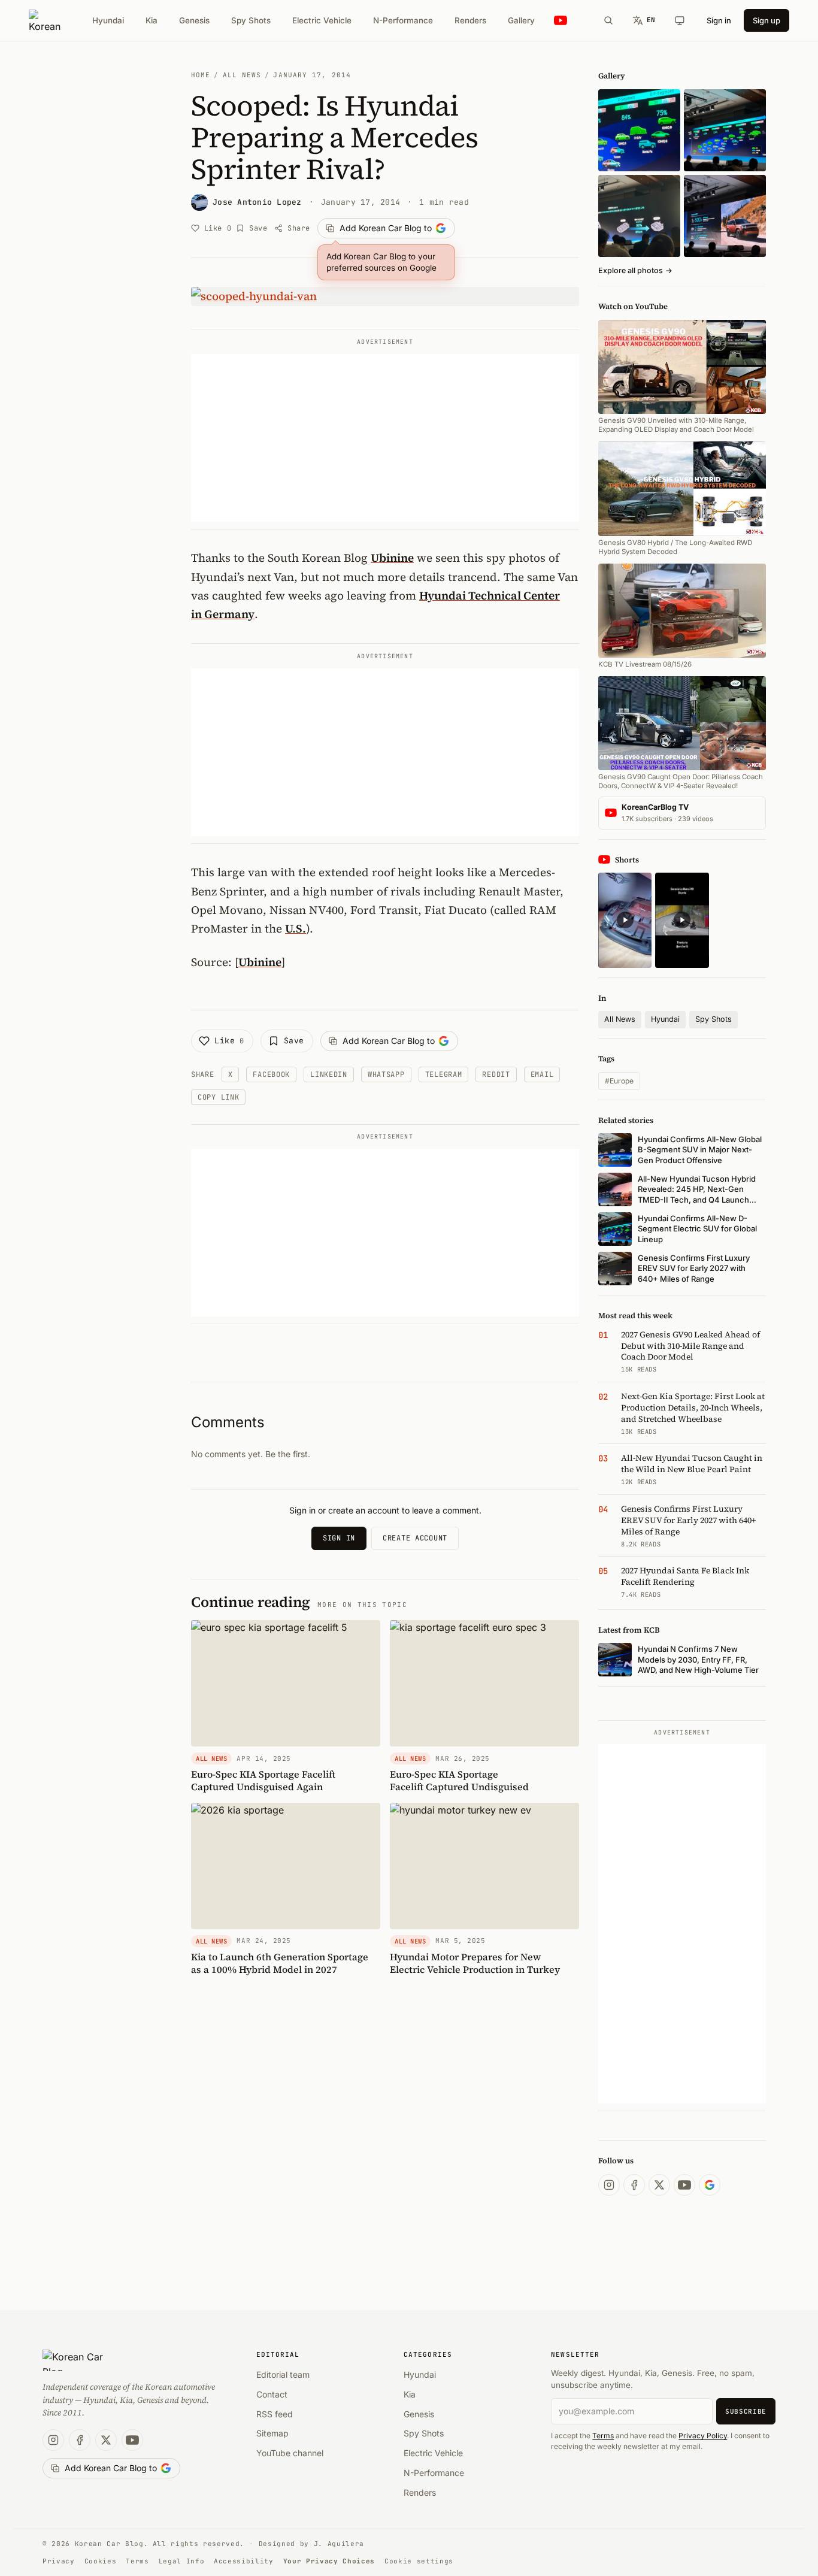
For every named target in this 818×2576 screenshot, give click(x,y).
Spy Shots (251, 20)
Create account (415, 1538)
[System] (680, 20)
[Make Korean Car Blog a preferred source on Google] (710, 2185)
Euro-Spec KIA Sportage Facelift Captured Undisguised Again (263, 1780)
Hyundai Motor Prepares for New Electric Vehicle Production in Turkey (475, 1963)
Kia (152, 20)
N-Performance (403, 20)
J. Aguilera (339, 2544)
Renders (470, 20)
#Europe (619, 1081)
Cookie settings (419, 2561)
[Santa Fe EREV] (725, 216)
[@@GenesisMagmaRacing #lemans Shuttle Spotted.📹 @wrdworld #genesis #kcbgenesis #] (682, 920)
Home (201, 75)
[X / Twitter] (659, 2185)
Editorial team (283, 2374)
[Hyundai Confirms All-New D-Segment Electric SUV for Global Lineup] (639, 130)
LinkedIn (329, 1074)
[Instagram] (609, 2185)
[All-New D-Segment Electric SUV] (725, 130)
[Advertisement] (385, 438)
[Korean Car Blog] (45, 20)
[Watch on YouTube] (561, 21)
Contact (272, 2394)
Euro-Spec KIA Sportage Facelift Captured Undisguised (459, 1780)
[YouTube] (684, 2185)
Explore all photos (635, 270)
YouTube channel (290, 2453)
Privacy (59, 2561)
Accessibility (244, 2561)
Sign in (719, 20)
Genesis (194, 20)
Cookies (101, 2561)
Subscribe (746, 2411)
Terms (603, 2436)
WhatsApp (386, 1074)
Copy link (218, 1097)
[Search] (608, 20)
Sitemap (272, 2433)
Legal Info (182, 2561)
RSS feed (275, 2414)
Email (542, 1074)
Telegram (444, 1074)
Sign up (767, 20)
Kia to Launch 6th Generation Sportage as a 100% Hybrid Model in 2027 (280, 1963)
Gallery (521, 20)
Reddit (496, 1074)
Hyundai (108, 20)
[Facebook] (634, 2185)
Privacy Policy (703, 2436)
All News (242, 75)
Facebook (271, 1074)
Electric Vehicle (322, 20)
